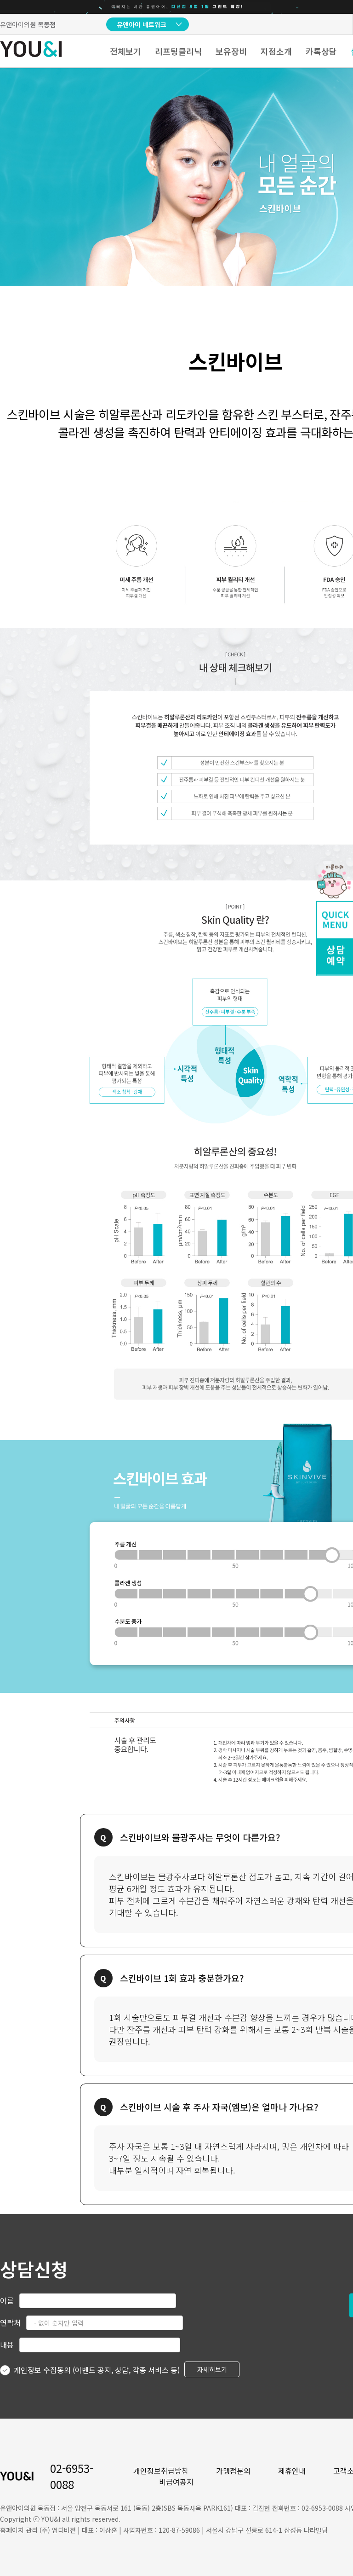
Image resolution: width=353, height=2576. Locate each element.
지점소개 (276, 51)
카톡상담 (321, 51)
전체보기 (125, 51)
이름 (7, 2300)
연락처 (10, 2322)
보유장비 (231, 51)
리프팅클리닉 (178, 51)
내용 (7, 2344)
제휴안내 (292, 2471)
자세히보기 (212, 2369)
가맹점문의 (233, 2471)
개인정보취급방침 (161, 2471)
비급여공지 (176, 2482)
